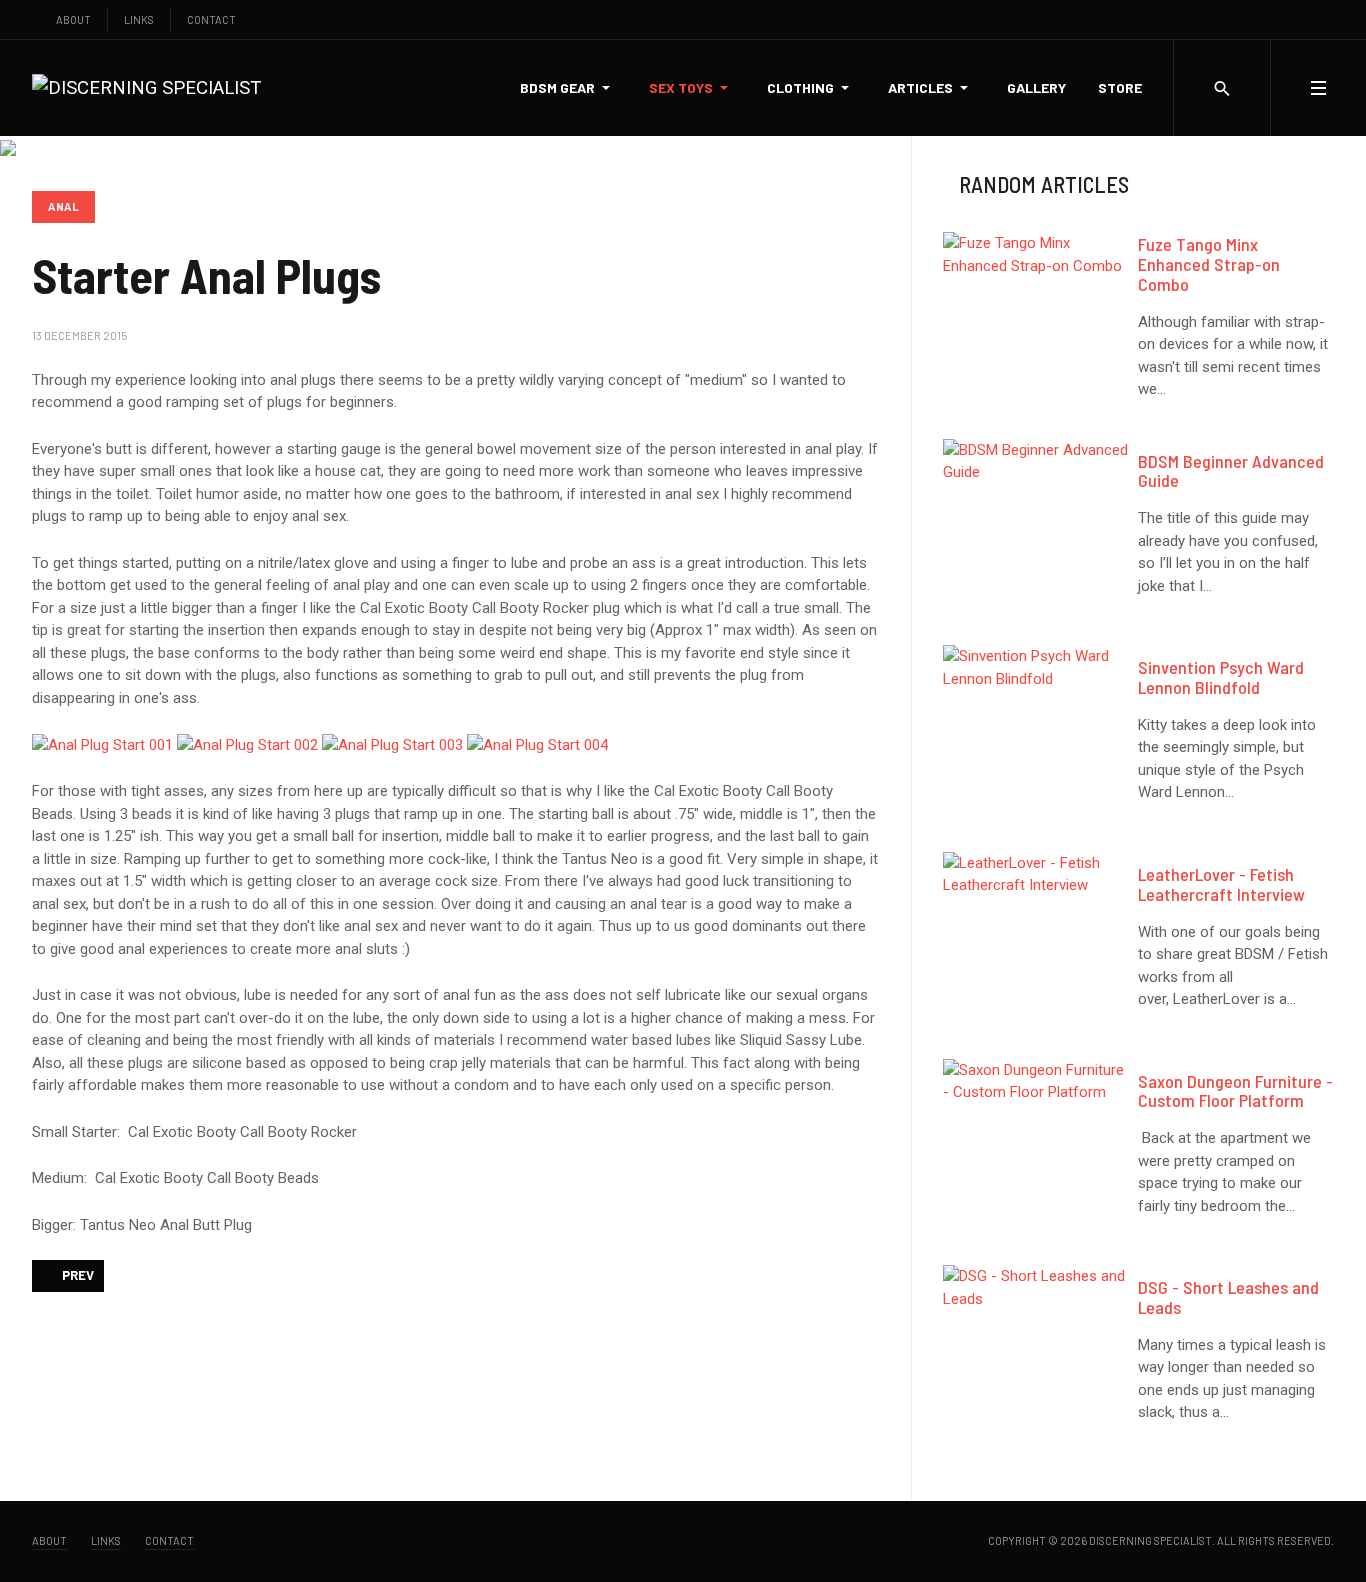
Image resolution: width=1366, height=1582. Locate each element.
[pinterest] (1329, 19)
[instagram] (1287, 19)
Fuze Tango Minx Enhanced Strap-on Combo (1209, 264)
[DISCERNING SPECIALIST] (146, 87)
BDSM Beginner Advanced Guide (1231, 471)
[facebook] (1245, 19)
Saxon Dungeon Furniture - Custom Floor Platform (1235, 1091)
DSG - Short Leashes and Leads (1228, 1297)
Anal (63, 206)
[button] (568, 88)
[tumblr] (1308, 19)
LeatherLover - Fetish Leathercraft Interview (1221, 884)
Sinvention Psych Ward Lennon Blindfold (1221, 677)
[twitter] (1266, 19)
